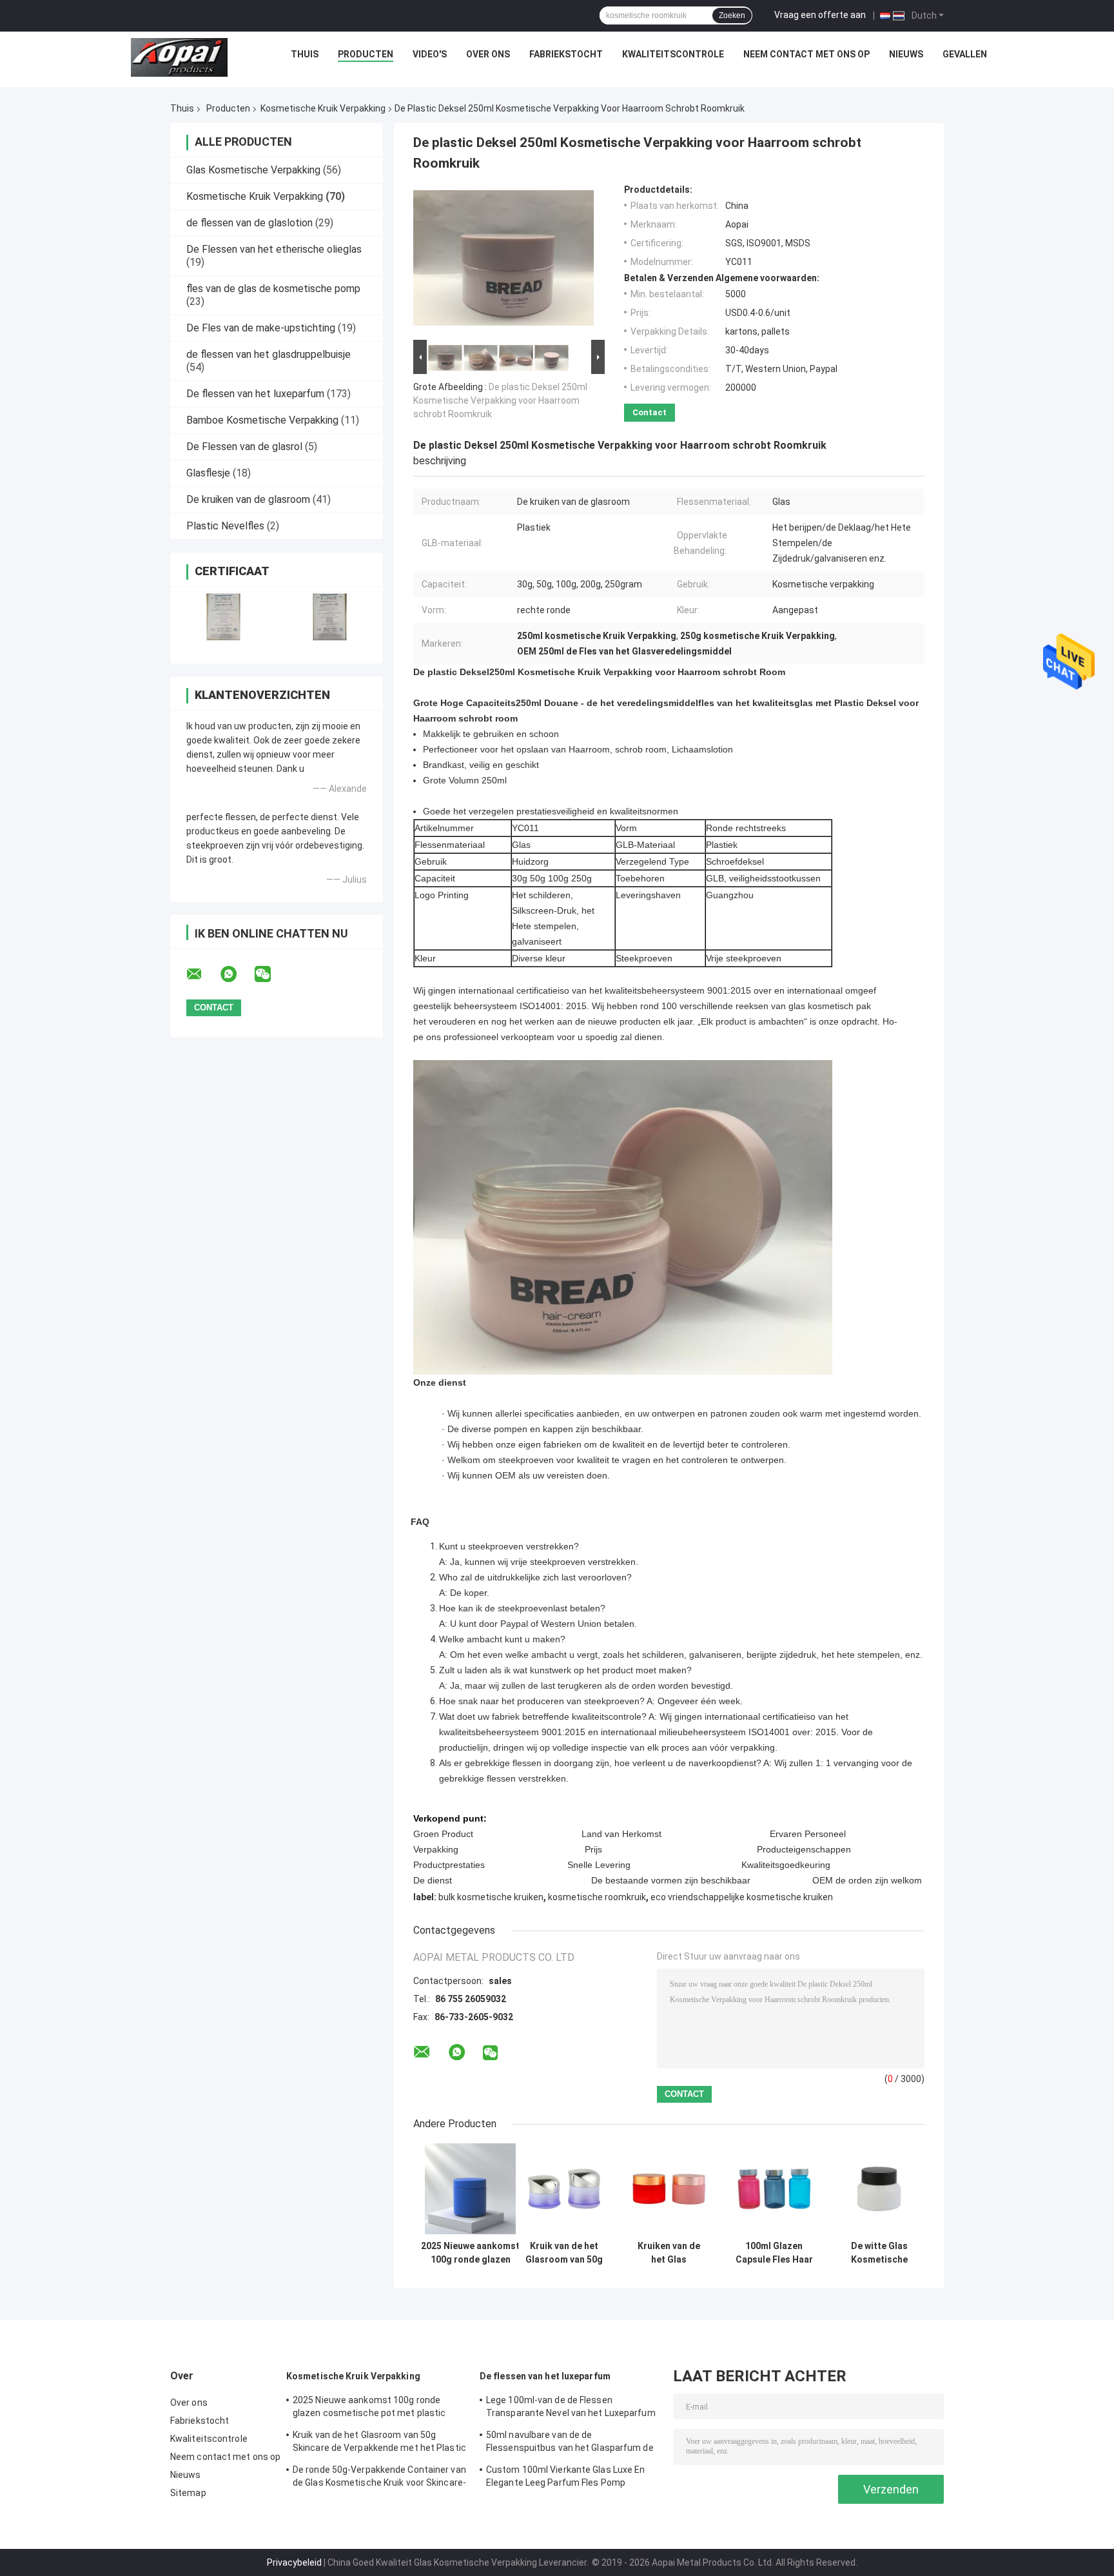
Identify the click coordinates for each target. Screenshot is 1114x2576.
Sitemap (188, 2493)
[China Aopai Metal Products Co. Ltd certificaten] (223, 617)
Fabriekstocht (566, 54)
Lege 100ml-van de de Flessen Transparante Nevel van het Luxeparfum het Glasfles (571, 2408)
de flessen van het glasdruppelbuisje (269, 354)
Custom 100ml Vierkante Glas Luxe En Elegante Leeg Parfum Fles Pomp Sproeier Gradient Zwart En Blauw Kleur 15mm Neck (568, 2478)
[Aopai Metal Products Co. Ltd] (179, 57)
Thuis (305, 54)
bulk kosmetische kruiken (491, 1897)
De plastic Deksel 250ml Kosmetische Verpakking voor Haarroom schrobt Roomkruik (500, 400)
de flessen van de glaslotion (249, 223)
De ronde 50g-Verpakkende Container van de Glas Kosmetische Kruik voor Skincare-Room (379, 2478)
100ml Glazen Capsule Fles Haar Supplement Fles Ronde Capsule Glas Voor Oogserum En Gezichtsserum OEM (774, 2253)
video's (430, 54)
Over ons (488, 54)
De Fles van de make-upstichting (261, 328)
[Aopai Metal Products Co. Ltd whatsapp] (237, 974)
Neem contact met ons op (806, 54)
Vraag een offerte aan (820, 15)
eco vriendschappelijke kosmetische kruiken (742, 1897)
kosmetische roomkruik (597, 1897)
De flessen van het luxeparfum (255, 394)
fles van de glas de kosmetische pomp (273, 289)
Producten (366, 54)
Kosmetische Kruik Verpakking (323, 108)
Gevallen (965, 54)
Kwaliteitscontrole (673, 54)
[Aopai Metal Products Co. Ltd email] (202, 974)
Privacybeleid (294, 2562)
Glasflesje (208, 473)
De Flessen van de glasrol (244, 447)
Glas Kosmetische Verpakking (253, 170)
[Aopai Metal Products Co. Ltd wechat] (271, 974)
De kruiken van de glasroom (248, 499)
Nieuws (906, 54)
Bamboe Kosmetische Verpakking (262, 420)
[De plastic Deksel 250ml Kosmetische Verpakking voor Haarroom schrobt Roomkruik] (503, 261)
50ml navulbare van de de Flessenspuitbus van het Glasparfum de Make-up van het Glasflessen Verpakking (572, 2443)
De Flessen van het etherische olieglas (274, 249)
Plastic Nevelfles (225, 526)
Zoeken (732, 15)
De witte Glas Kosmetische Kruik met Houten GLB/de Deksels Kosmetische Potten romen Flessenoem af (879, 2253)
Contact (650, 412)
